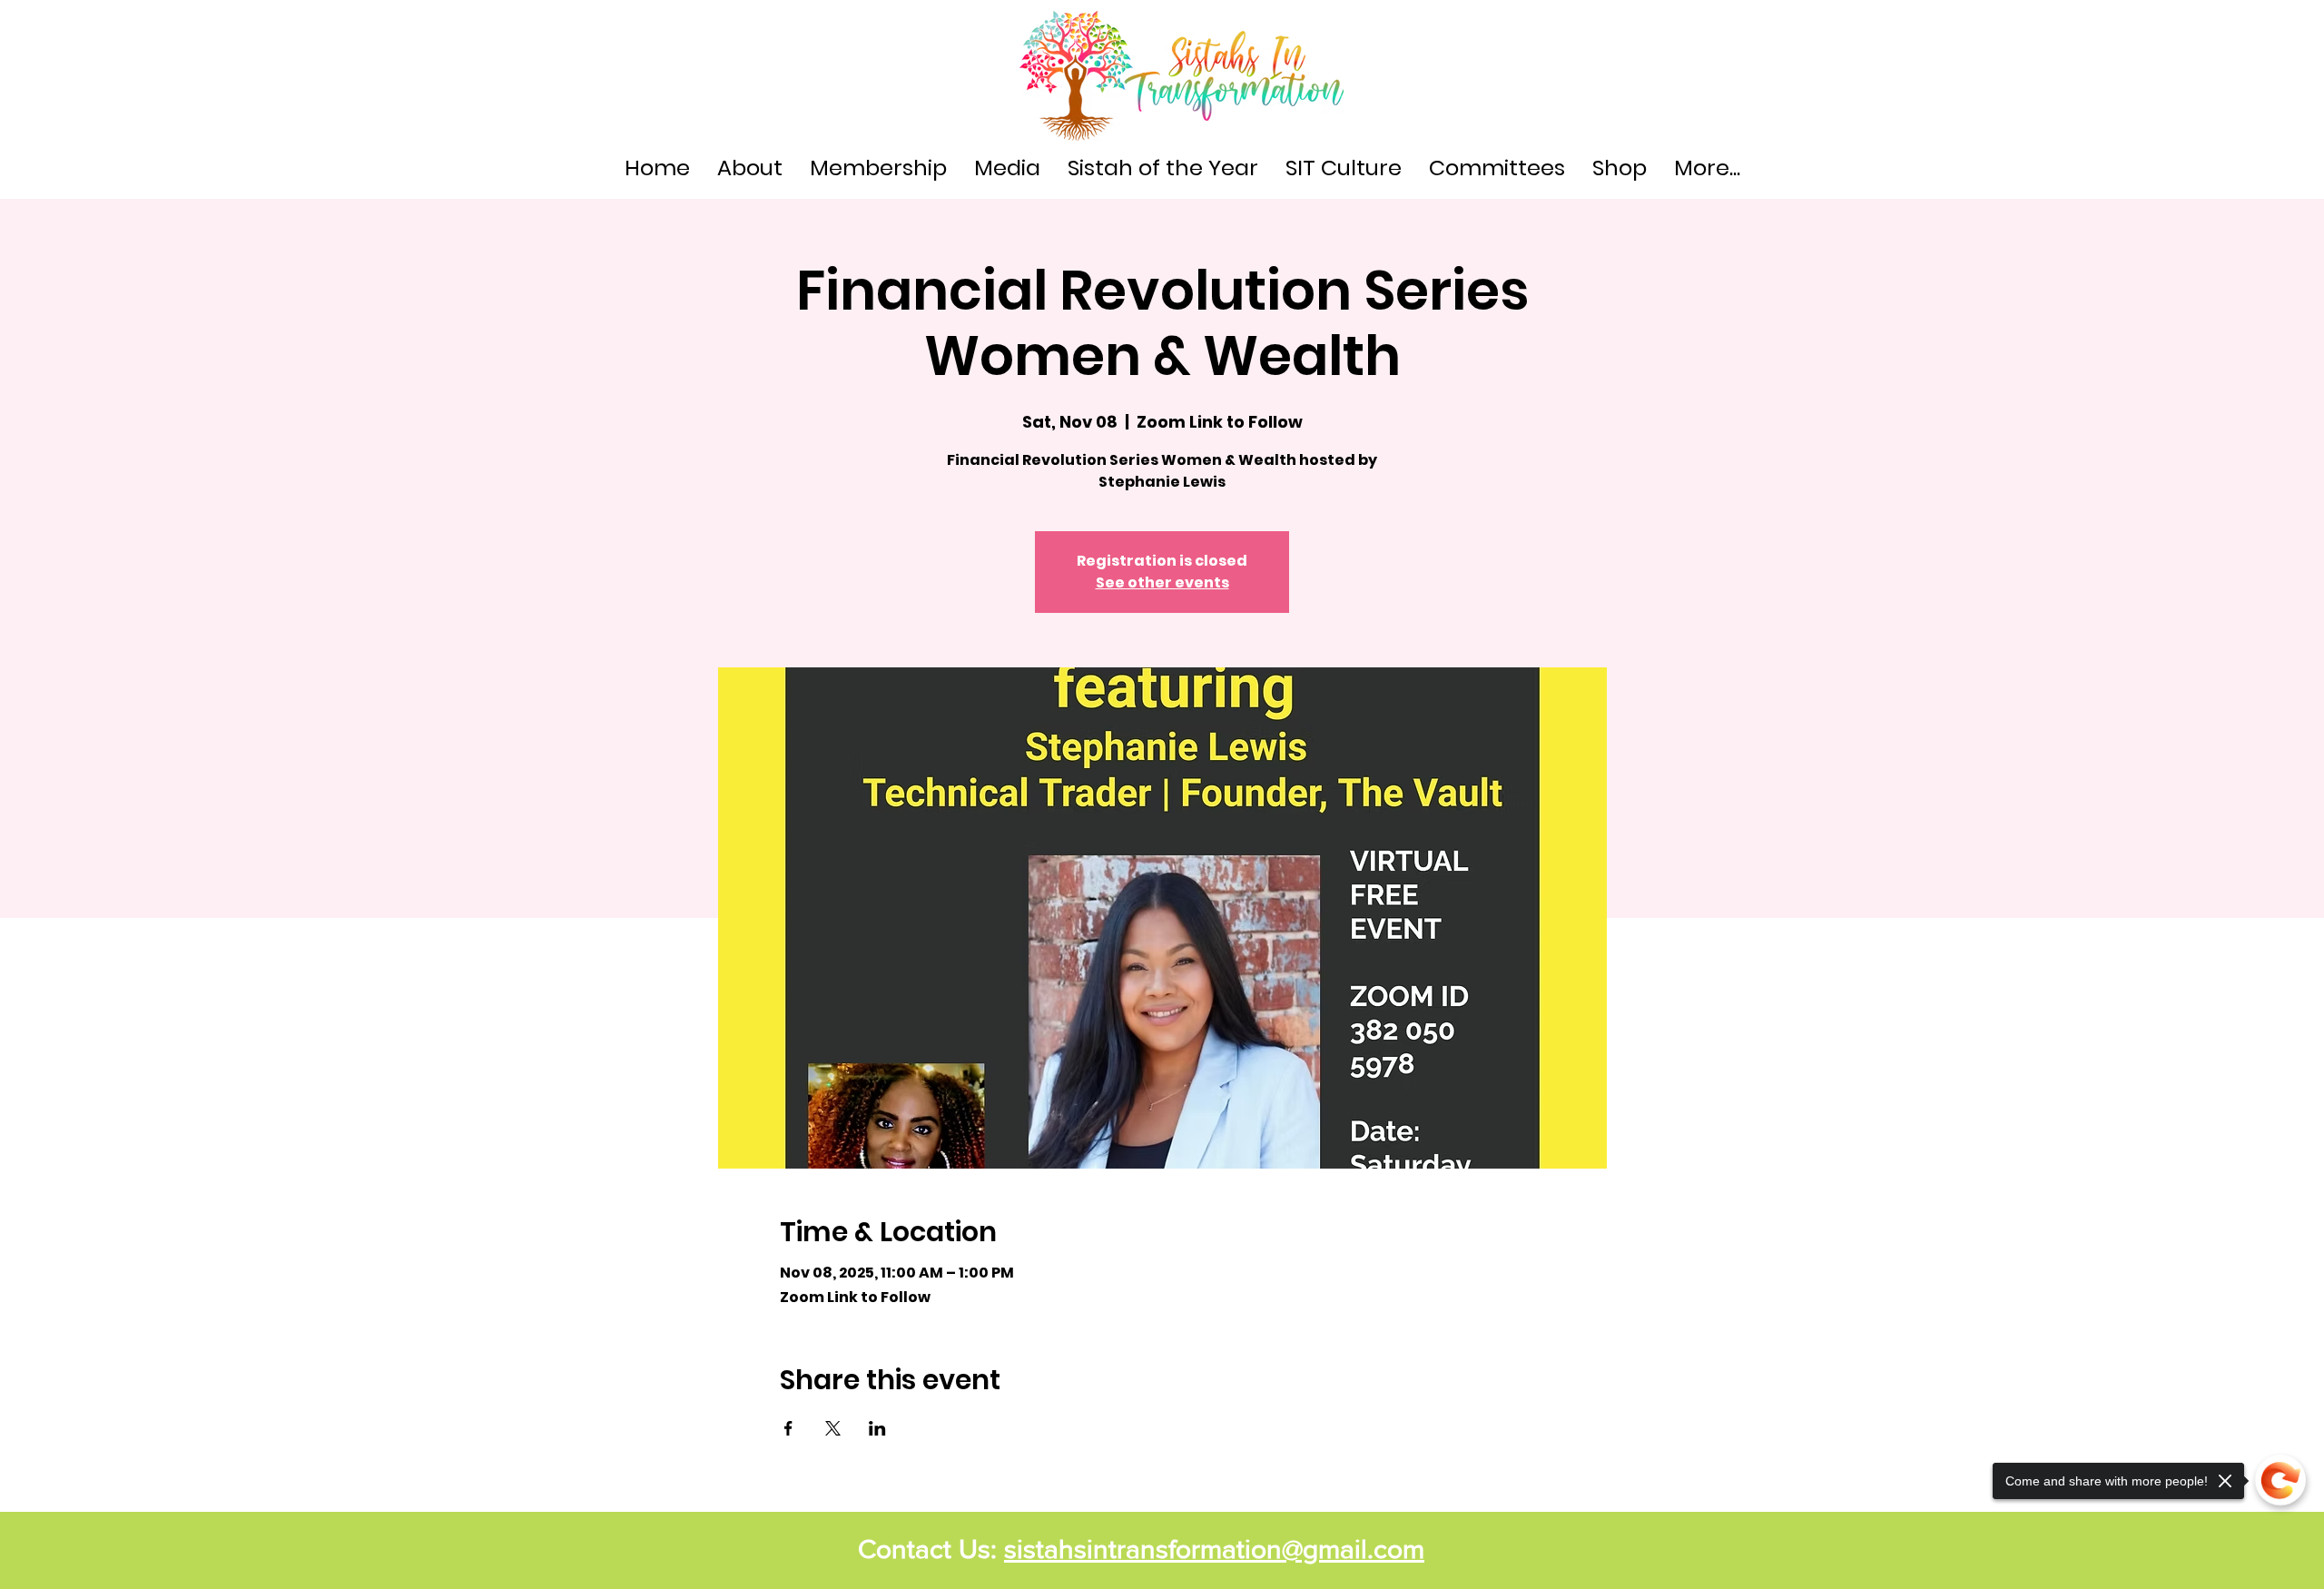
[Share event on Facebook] (788, 1428)
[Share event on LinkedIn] (877, 1428)
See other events (1162, 582)
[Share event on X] (833, 1428)
